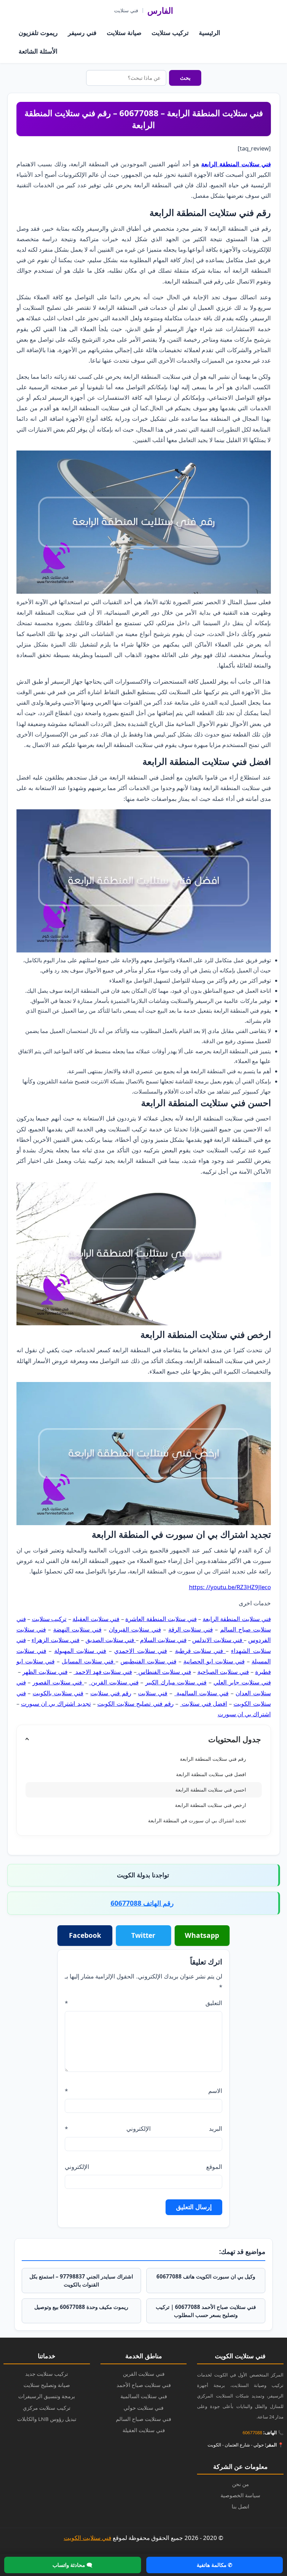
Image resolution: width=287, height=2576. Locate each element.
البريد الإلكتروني (143, 2128)
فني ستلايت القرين (114, 1682)
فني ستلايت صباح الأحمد (144, 2385)
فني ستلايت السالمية (201, 1693)
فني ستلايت (153, 1693)
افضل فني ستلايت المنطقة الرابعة (211, 1774)
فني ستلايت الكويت (87, 2538)
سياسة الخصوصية (240, 2495)
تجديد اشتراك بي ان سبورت (56, 1704)
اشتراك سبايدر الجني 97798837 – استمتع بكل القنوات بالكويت (81, 2280)
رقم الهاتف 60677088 (142, 1903)
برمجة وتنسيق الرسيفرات (47, 2396)
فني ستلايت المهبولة (80, 1651)
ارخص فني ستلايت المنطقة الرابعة (211, 1805)
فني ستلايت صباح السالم (143, 2419)
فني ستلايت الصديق (111, 1640)
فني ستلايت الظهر (45, 1672)
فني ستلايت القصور (58, 1682)
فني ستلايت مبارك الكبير (176, 1682)
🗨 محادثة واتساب (72, 2565)
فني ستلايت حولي (143, 2408)
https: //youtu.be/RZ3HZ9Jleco (230, 1587)
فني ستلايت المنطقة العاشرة (161, 1619)
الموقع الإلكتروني (143, 2167)
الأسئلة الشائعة (38, 51)
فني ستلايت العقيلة (96, 1619)
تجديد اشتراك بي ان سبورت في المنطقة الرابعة (197, 1820)
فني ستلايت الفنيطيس (148, 1661)
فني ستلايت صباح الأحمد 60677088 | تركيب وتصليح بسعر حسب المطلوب (206, 2311)
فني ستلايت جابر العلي (242, 1682)
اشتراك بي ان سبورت (244, 1714)
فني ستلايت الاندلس (218, 1640)
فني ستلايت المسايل (89, 1661)
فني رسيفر (82, 33)
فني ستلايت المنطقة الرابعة (236, 164)
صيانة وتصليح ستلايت (47, 2385)
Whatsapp (202, 1935)
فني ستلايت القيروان (135, 1629)
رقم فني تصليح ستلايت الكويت (135, 1704)
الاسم (143, 2091)
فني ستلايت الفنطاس (164, 1672)
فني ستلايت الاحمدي (141, 1651)
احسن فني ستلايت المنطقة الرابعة (211, 1790)
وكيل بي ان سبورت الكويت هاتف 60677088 (206, 2276)
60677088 (252, 2432)
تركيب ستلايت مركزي (47, 2408)
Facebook (85, 1935)
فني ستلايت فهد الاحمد (103, 1672)
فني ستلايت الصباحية (223, 1672)
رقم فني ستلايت (111, 1693)
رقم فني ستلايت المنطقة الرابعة (213, 1759)
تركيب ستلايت (170, 33)
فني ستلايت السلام (163, 1640)
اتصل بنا (240, 2506)
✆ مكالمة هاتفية (215, 2565)
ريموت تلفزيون (38, 33)
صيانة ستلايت (124, 33)
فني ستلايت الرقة (191, 1629)
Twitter (143, 1935)
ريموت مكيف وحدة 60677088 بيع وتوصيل (81, 2307)
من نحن (240, 2484)
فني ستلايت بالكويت (58, 1693)
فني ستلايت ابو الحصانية (214, 1661)
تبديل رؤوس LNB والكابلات (47, 2419)
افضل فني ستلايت (204, 1704)
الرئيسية (209, 33)
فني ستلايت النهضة (77, 1629)
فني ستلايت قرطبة (200, 1651)
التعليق (143, 2003)
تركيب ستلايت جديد (47, 2374)
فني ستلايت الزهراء (55, 1640)
